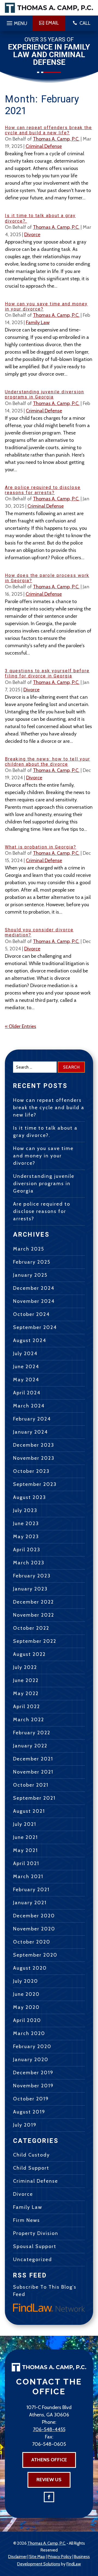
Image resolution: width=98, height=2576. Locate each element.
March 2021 (28, 1877)
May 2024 (26, 1380)
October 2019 (31, 2099)
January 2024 (30, 1432)
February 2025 (32, 1262)
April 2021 (26, 1863)
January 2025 (30, 1275)
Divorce (32, 235)
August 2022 (29, 1654)
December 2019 (33, 2073)
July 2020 (26, 1981)
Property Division (36, 2233)
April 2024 (27, 1393)
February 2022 (32, 1733)
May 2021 (25, 1850)
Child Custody (31, 2155)
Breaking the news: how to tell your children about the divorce (48, 762)
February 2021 (31, 1890)
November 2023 (34, 1458)
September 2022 (35, 1641)
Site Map (37, 2557)
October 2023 (31, 1471)
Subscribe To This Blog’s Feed (45, 2291)
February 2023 (32, 1576)
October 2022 (31, 1628)
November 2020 (34, 1929)
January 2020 (31, 2060)
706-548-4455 (49, 2429)
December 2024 (34, 1288)
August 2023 (30, 1497)
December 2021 (33, 1759)
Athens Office (49, 2460)
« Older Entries (21, 1026)
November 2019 (33, 2086)
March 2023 (29, 1563)
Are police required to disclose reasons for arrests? (43, 490)
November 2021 (33, 1772)
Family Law (38, 323)
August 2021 (29, 1811)
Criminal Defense (44, 146)
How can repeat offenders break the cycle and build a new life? (48, 130)
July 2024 (25, 1354)
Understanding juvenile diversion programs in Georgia (45, 394)
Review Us (49, 2480)
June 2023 (26, 1523)
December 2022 (33, 1602)
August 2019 (29, 2112)
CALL (85, 23)
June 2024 (26, 1367)
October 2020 (32, 1942)
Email (52, 23)
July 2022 (25, 1667)
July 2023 (25, 1510)
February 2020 (32, 2046)
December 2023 (34, 1445)
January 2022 (30, 1746)
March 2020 (29, 2033)
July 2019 (25, 2125)
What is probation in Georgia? (41, 847)
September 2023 (35, 1484)
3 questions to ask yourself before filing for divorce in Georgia (47, 673)
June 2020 (26, 1994)
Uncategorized (33, 2259)
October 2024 (31, 1314)
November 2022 (34, 1615)
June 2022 (26, 1680)
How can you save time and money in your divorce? (43, 1156)
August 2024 (30, 1340)
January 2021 (30, 1903)
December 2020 (34, 1916)
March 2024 (29, 1406)
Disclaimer (17, 2557)
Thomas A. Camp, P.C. (56, 139)
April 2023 (27, 1550)
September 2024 (35, 1327)
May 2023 (26, 1537)
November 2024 (34, 1301)
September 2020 (35, 1955)
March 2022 (29, 1720)
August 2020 (30, 1968)
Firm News (27, 2220)
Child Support (31, 2168)
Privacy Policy (60, 2557)
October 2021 (31, 1785)
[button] (16, 22)
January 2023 (30, 1589)
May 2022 (26, 1693)
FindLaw (74, 2564)
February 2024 (32, 1419)
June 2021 (25, 1837)
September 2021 (34, 1798)
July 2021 (25, 1824)
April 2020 (27, 2020)
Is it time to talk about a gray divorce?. (45, 1132)
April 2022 (27, 1707)
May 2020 (26, 2007)
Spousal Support (35, 2246)
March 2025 (29, 1249)
